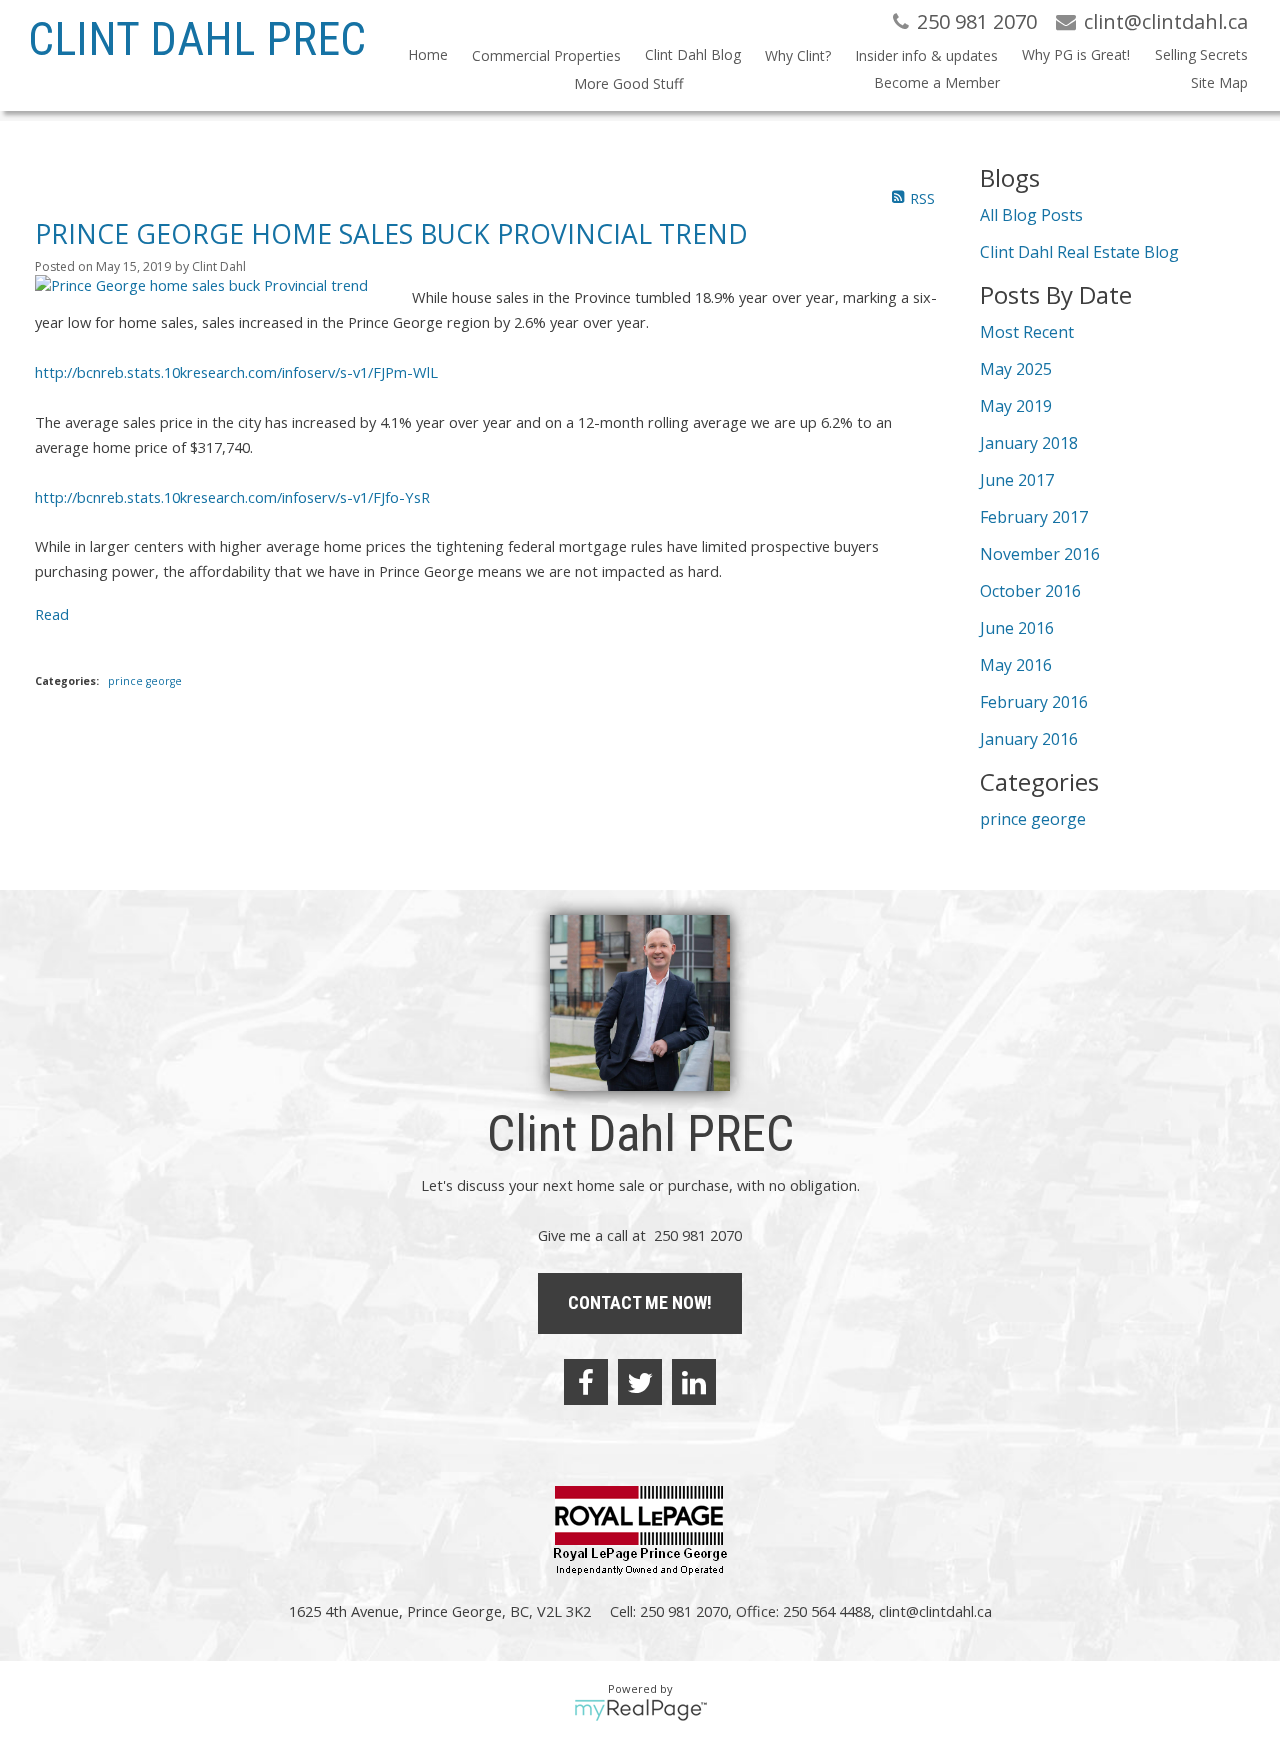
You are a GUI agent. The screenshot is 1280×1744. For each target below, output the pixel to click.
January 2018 (1029, 443)
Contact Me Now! (640, 1302)
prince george (145, 681)
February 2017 (1034, 517)
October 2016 (1030, 591)
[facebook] (586, 1382)
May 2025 (1016, 369)
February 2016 (1034, 702)
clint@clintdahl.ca (935, 1611)
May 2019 (1016, 406)
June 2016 (1017, 628)
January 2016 (1029, 739)
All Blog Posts (1031, 215)
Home (428, 54)
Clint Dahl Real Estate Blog (1079, 252)
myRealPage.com (640, 1710)
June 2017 (1017, 480)
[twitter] (640, 1382)
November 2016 (1040, 554)
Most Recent (1027, 332)
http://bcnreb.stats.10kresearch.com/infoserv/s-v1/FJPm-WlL (236, 372)
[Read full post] (216, 285)
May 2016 (1016, 665)
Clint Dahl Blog (693, 54)
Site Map (1219, 82)
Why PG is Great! (1076, 54)
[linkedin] (694, 1382)
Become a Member (937, 82)
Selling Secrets (1201, 54)
